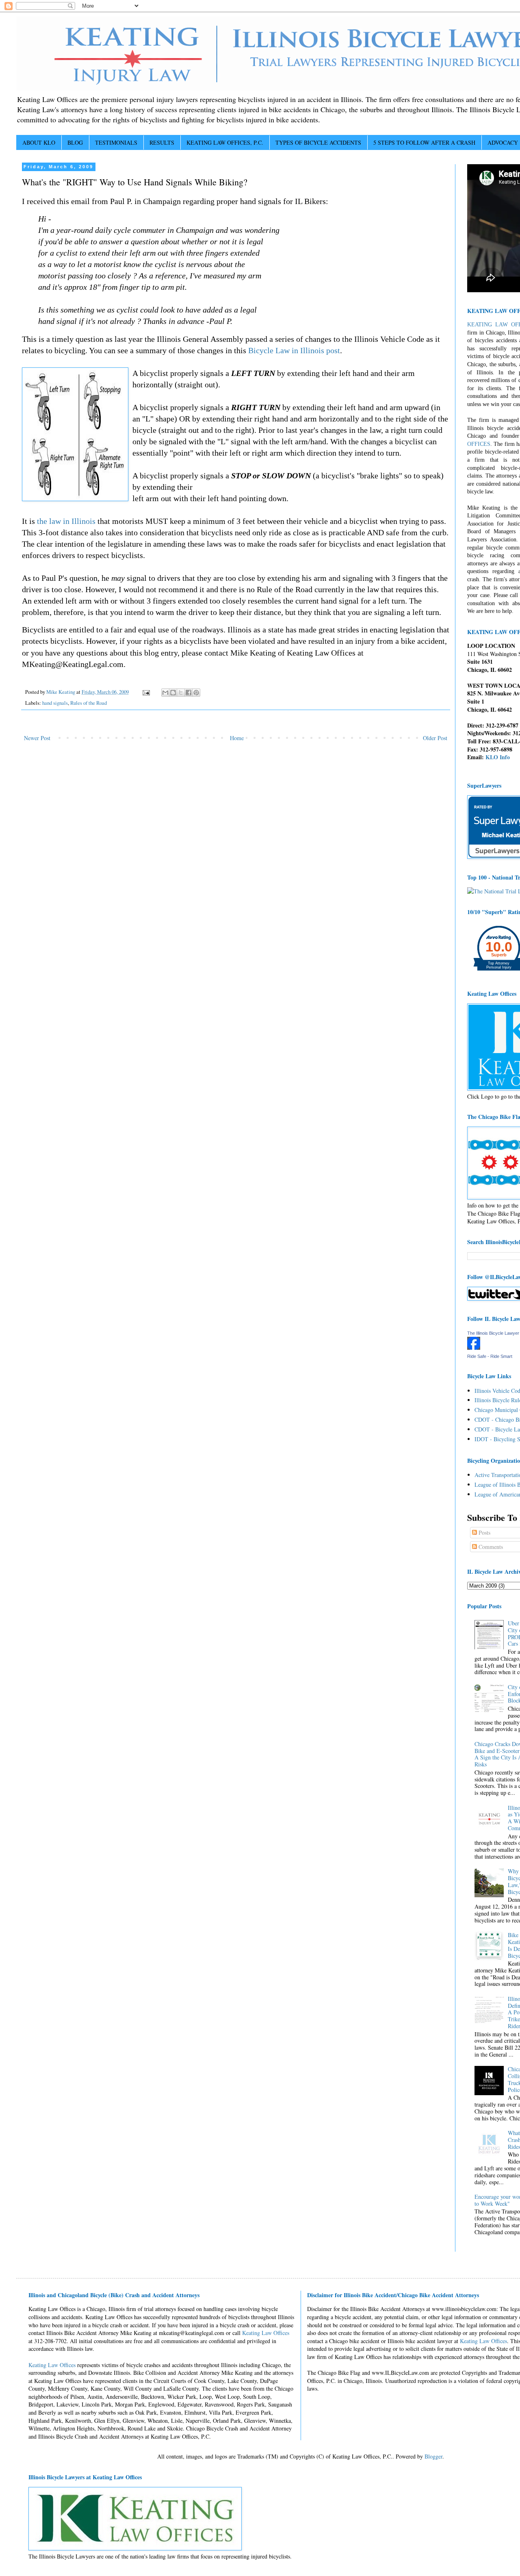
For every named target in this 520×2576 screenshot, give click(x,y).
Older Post (435, 738)
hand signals (55, 703)
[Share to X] (181, 693)
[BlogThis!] (173, 693)
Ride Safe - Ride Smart (490, 1356)
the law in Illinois (66, 521)
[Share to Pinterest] (196, 693)
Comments (490, 1547)
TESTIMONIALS (116, 142)
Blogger (433, 2456)
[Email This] (165, 693)
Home (237, 738)
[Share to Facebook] (188, 693)
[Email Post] (146, 692)
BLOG (75, 142)
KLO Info (498, 757)
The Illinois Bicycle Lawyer (493, 1333)
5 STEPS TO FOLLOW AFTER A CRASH (424, 142)
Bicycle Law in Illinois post (294, 350)
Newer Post (37, 738)
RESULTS (162, 142)
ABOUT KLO (39, 142)
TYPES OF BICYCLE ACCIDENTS (318, 142)
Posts (484, 1532)
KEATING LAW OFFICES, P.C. (225, 142)
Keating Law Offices (266, 2333)
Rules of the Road (89, 703)
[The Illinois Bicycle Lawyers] (474, 1348)
